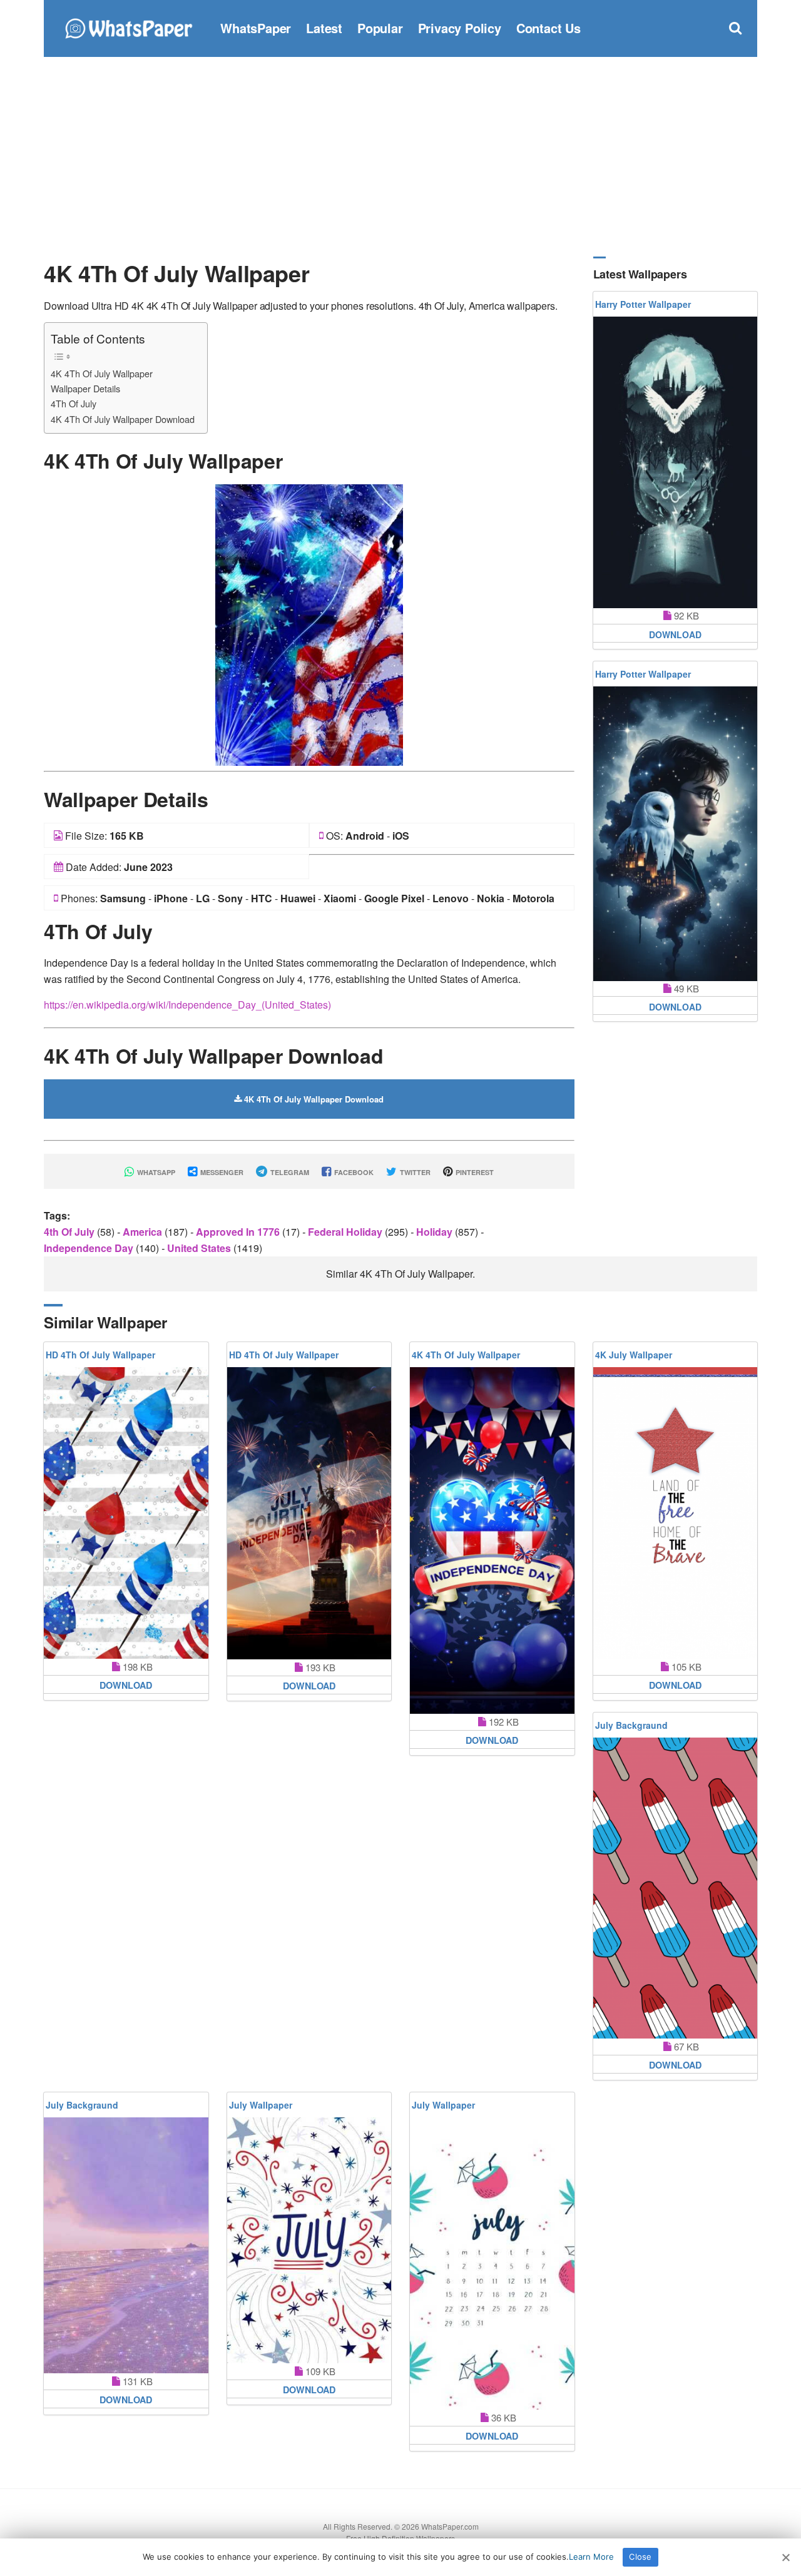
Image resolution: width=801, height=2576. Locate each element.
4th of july (70, 1232)
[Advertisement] (400, 156)
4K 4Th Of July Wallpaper (102, 373)
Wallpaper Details (85, 388)
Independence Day (90, 1248)
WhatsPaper (256, 28)
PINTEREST (474, 1172)
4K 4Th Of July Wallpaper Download (123, 419)
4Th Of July (74, 403)
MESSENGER (221, 1172)
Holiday (436, 1232)
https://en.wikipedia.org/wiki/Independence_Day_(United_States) (187, 1005)
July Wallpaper (261, 2105)
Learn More (591, 2557)
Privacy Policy (460, 28)
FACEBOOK (353, 1172)
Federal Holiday (346, 1232)
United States (200, 1248)
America (144, 1232)
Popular (380, 28)
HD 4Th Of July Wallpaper (100, 1355)
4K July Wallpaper (634, 1355)
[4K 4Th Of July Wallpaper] (309, 624)
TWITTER (414, 1172)
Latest (324, 28)
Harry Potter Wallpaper (643, 304)
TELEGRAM (289, 1172)
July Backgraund (631, 1725)
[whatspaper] (128, 27)
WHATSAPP (155, 1172)
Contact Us (548, 28)
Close (640, 2557)
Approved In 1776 (239, 1232)
